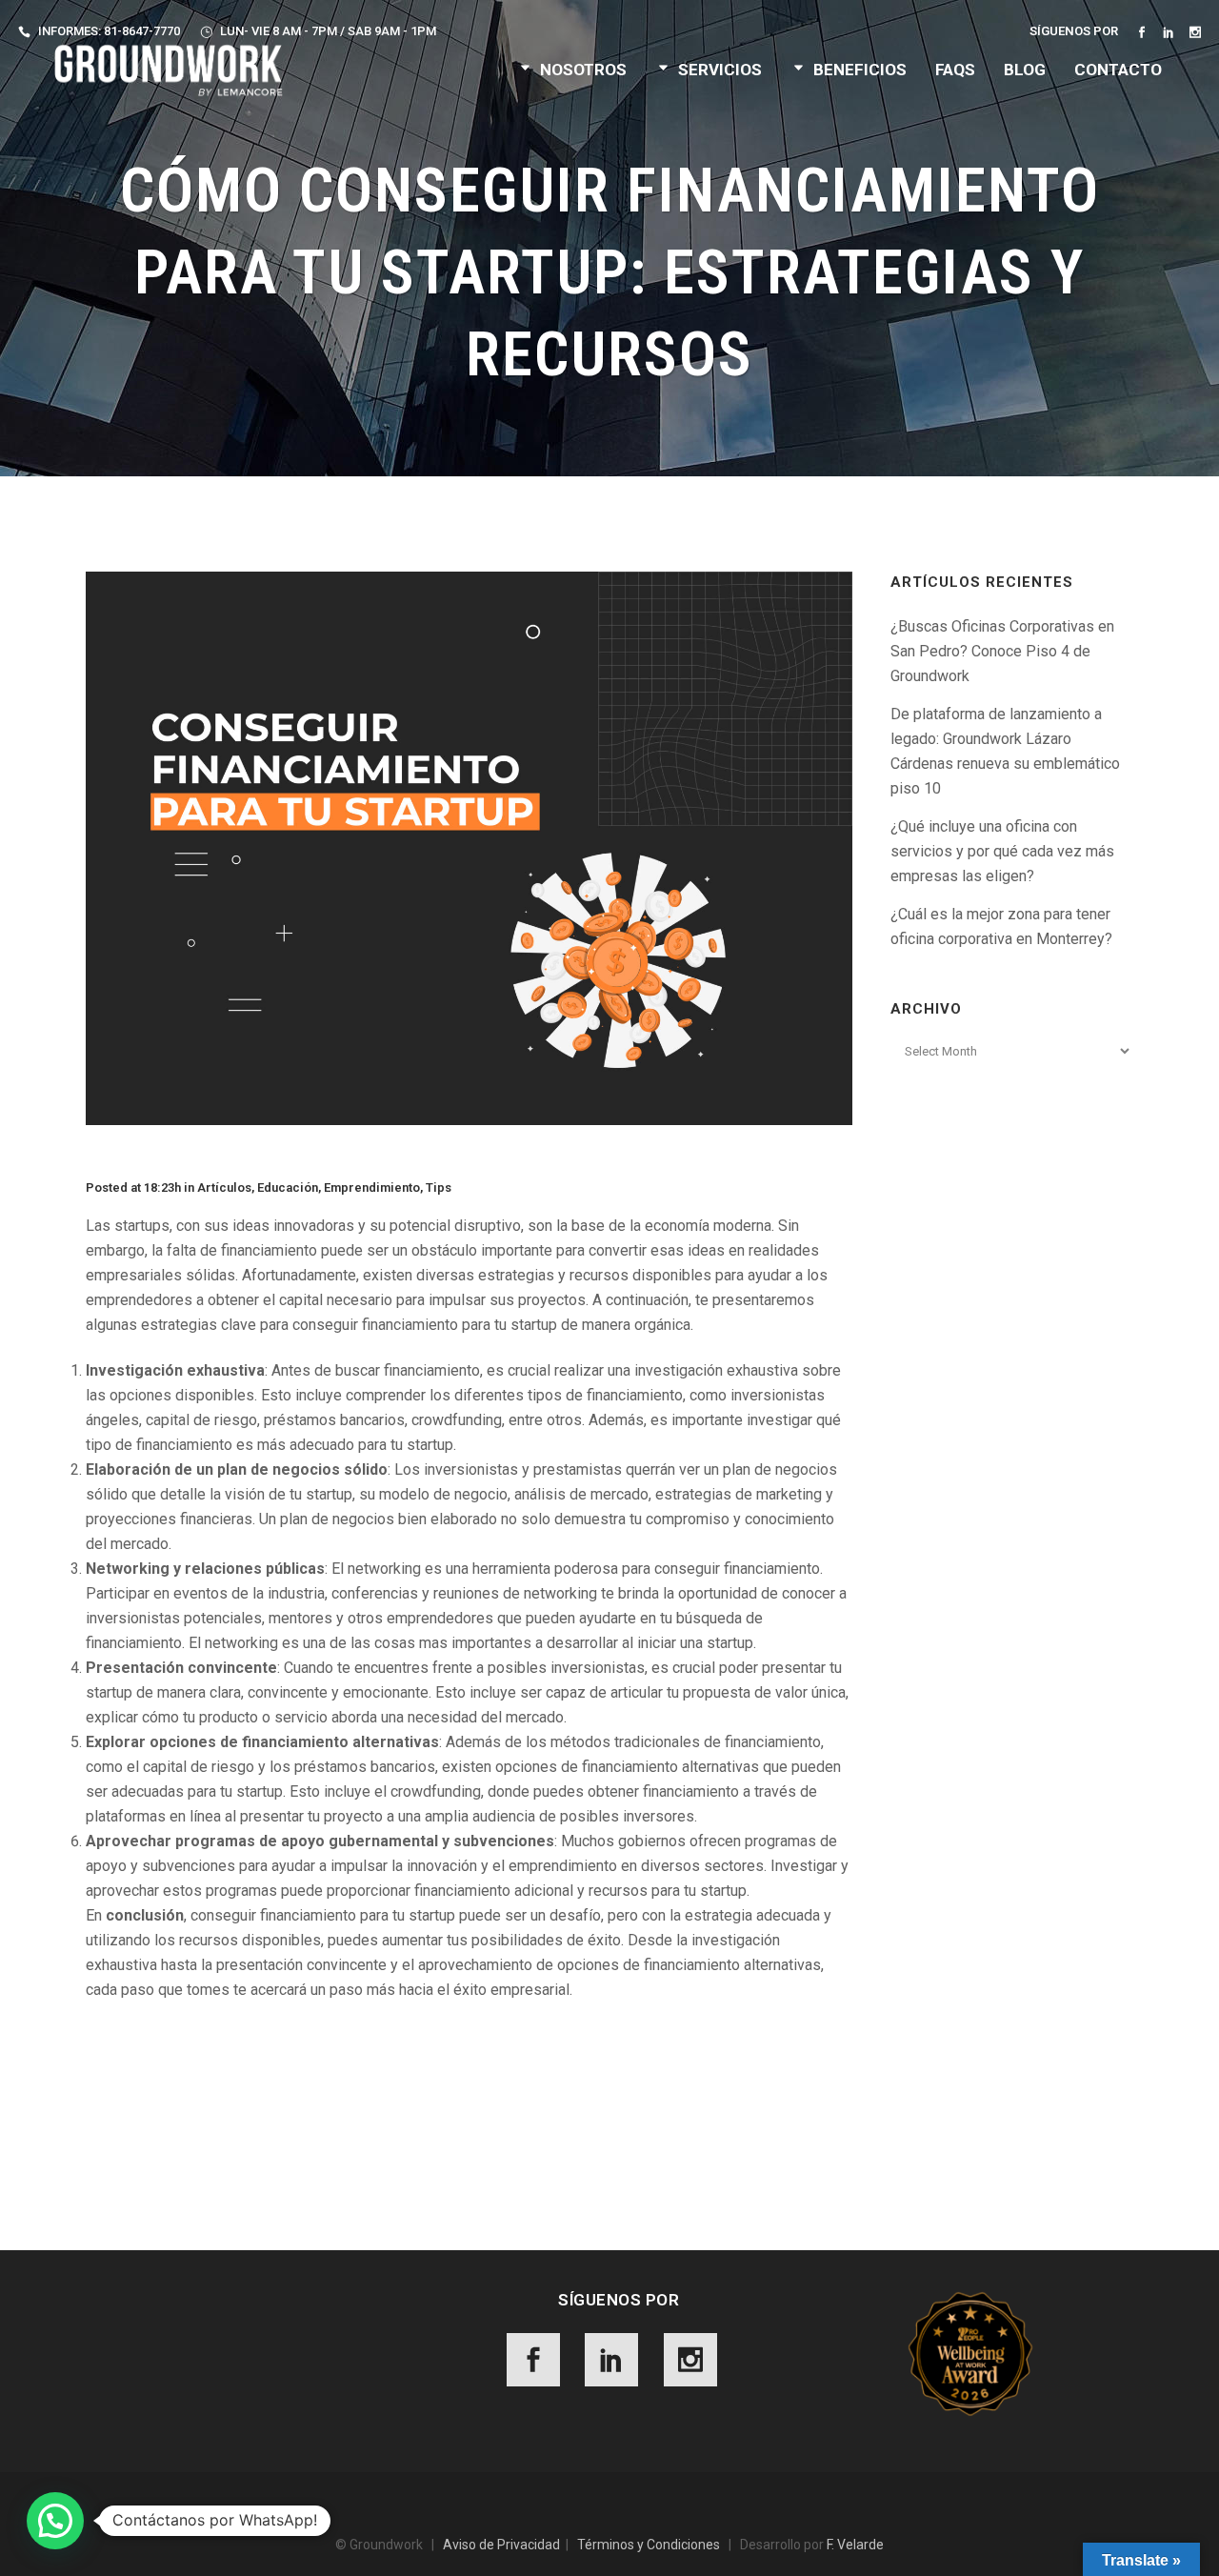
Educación (288, 1187)
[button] (55, 2521)
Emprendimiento (372, 1187)
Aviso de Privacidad (501, 2545)
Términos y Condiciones (649, 2545)
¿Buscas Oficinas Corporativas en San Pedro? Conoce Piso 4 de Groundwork (1002, 651)
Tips (439, 1187)
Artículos (224, 1187)
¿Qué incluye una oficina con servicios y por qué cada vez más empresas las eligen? (1002, 851)
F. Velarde (855, 2545)
